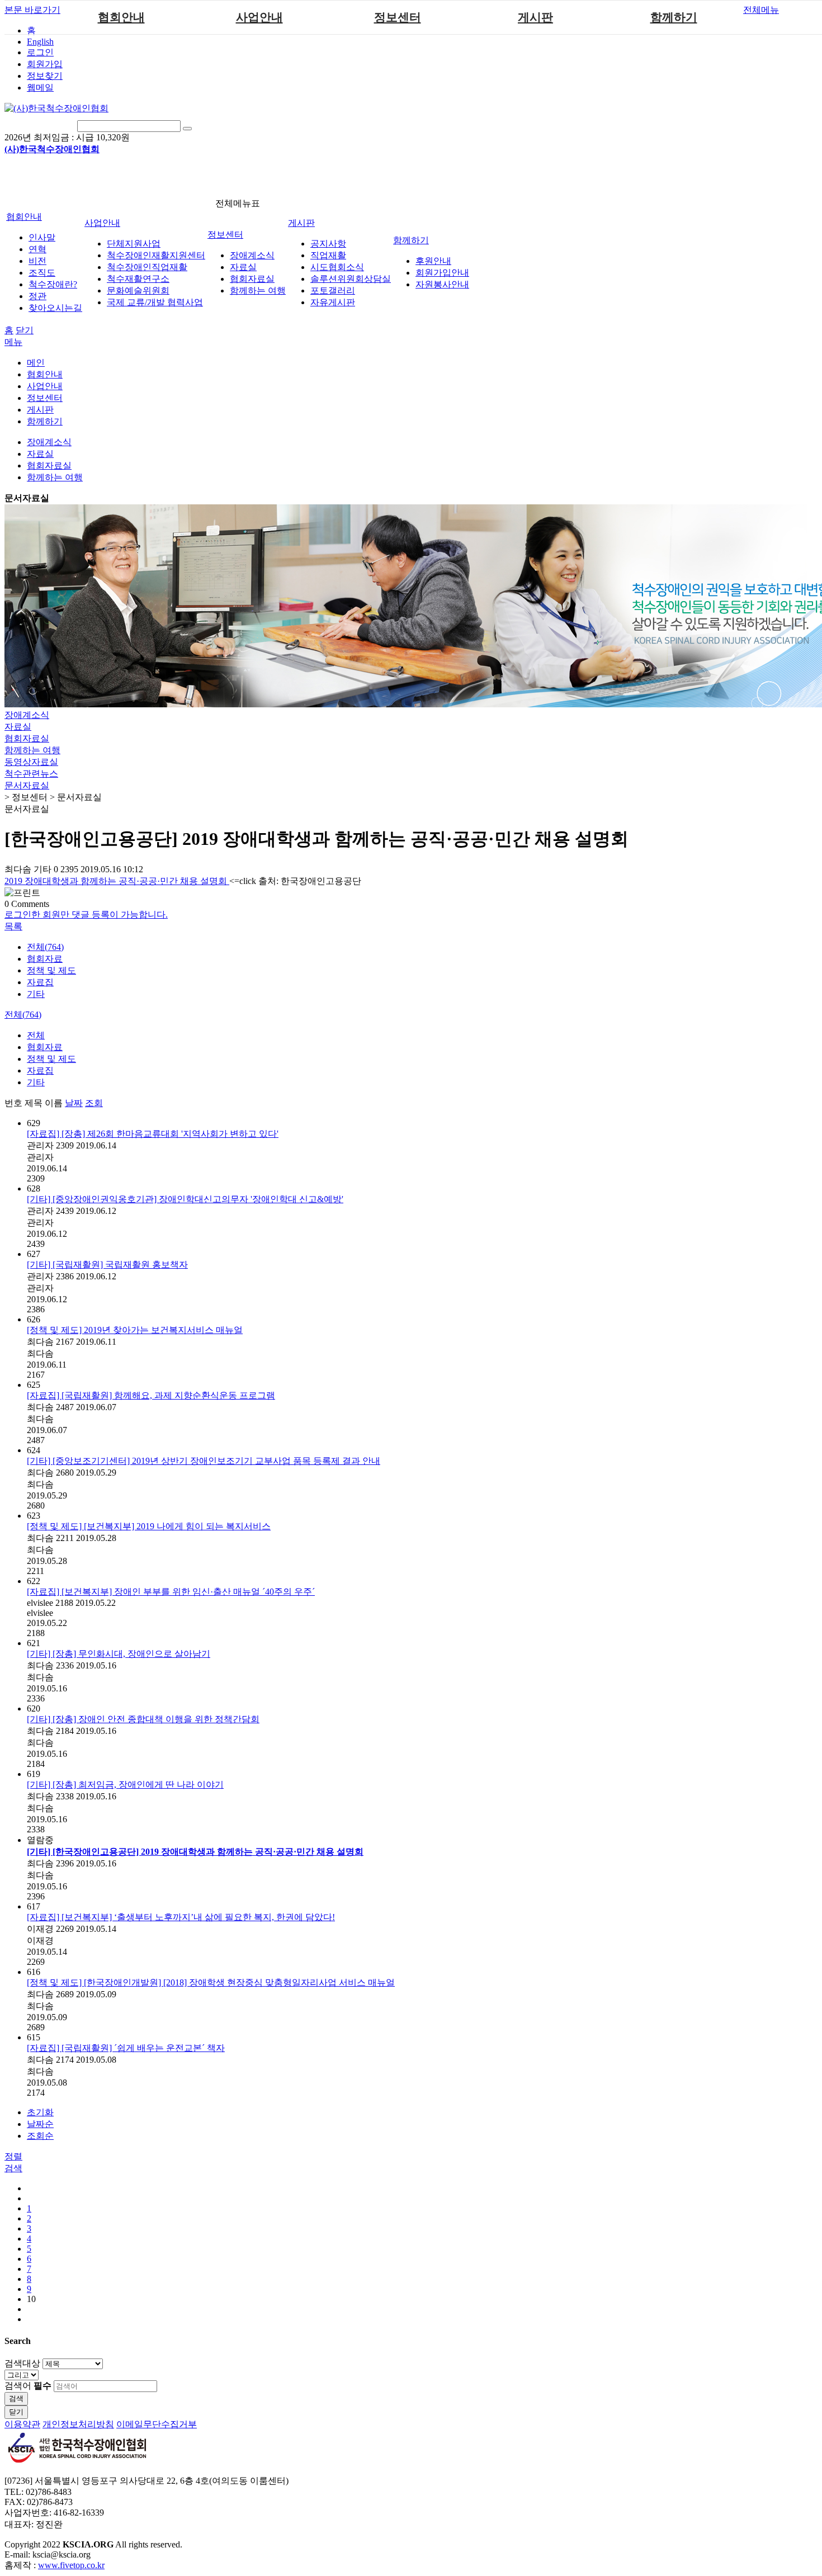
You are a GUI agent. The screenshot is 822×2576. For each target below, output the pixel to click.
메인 (36, 363)
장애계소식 (252, 255)
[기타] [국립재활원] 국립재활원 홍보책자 (107, 1265)
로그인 (40, 52)
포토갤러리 (333, 290)
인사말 (42, 237)
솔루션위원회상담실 (351, 279)
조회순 (40, 2136)
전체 (36, 1035)
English (40, 42)
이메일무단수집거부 (157, 2424)
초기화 (40, 2112)
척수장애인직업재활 (147, 267)
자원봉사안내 (442, 284)
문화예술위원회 (138, 290)
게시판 (535, 17)
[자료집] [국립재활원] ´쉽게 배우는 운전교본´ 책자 (126, 2048)
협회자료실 (252, 279)
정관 (37, 296)
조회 (94, 1103)
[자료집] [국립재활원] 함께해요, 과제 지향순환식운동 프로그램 (151, 1395)
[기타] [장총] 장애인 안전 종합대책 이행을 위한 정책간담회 (143, 1719)
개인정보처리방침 (78, 2424)
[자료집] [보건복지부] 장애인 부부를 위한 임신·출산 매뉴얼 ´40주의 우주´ (171, 1592)
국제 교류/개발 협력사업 (155, 302)
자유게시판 (333, 302)
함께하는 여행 (258, 290)
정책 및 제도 (51, 970)
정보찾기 (45, 76)
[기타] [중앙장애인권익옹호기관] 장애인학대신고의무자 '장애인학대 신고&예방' (185, 1199)
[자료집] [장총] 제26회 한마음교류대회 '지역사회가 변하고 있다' (153, 1134)
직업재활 (328, 255)
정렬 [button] (13, 2156)
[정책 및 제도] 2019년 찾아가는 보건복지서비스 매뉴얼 (135, 1330)
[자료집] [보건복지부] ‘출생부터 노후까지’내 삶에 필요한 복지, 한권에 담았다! (181, 1917)
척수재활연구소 (138, 279)
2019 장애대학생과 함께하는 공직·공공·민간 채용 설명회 (117, 881)
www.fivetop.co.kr (71, 2565)
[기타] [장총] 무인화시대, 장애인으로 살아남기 (119, 1654)
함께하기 (674, 17)
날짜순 (40, 2124)
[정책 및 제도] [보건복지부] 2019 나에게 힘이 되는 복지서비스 (149, 1526)
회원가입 (45, 64)
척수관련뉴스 (31, 774)
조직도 (42, 273)
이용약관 (22, 2424)
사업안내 (259, 17)
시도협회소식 (337, 267)
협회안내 (121, 17)
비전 (37, 261)
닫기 (25, 330)
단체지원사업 (134, 244)
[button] (13, 926)
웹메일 (40, 88)
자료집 (40, 982)
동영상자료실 (31, 762)
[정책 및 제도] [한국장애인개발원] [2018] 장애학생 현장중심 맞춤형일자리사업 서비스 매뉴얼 (211, 1982)
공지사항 (328, 244)
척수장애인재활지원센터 (156, 255)
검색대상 (22, 2363)
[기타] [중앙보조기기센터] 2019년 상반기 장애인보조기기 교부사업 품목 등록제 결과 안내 (204, 1461)
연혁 (37, 249)
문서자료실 (27, 498)
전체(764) (45, 947)
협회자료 (45, 959)
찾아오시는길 (55, 308)
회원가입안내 (442, 273)
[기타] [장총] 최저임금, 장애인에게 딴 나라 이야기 (125, 1785)
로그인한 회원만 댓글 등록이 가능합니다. (86, 914)
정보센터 (398, 17)
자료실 (243, 267)
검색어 (28, 2386)
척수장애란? (53, 284)
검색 (16, 2398)
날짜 (74, 1103)
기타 (36, 994)
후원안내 (433, 261)
